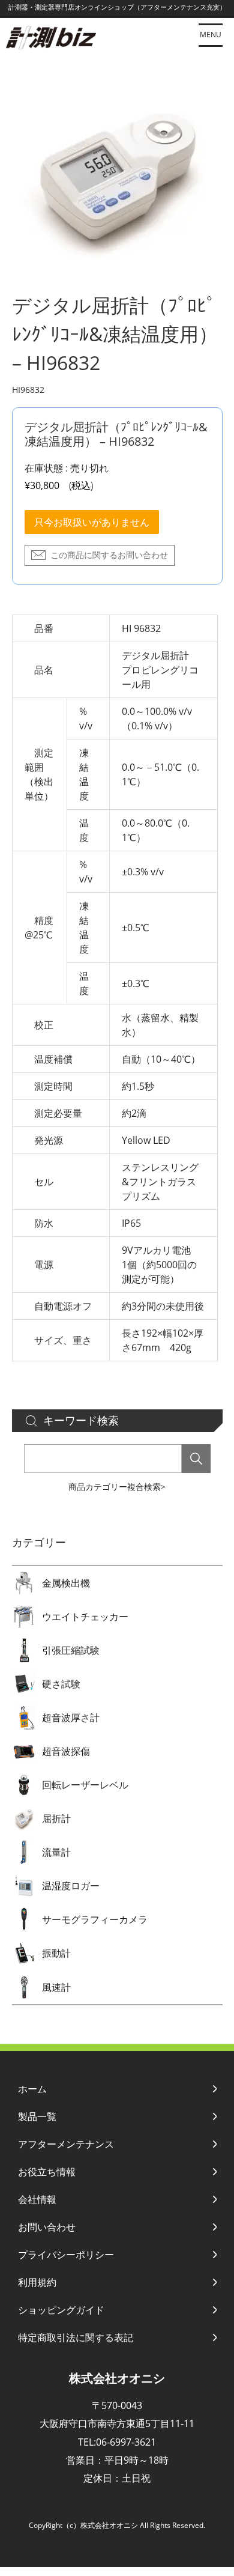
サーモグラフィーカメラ (95, 1919)
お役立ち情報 (47, 2172)
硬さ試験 (61, 1684)
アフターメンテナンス (66, 2144)
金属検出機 (66, 1583)
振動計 (56, 1953)
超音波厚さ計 (71, 1718)
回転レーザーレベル (85, 1785)
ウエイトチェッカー (85, 1617)
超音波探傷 (66, 1751)
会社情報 (37, 2199)
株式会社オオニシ (117, 2378)
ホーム (32, 2089)
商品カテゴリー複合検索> (117, 1487)
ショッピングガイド (61, 2310)
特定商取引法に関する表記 (76, 2338)
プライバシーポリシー (66, 2255)
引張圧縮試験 (71, 1650)
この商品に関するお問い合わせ (109, 555)
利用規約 (37, 2282)
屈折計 (56, 1818)
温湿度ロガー (71, 1886)
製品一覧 (37, 2116)
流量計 (56, 1852)
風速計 (56, 1987)
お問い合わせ (47, 2227)
